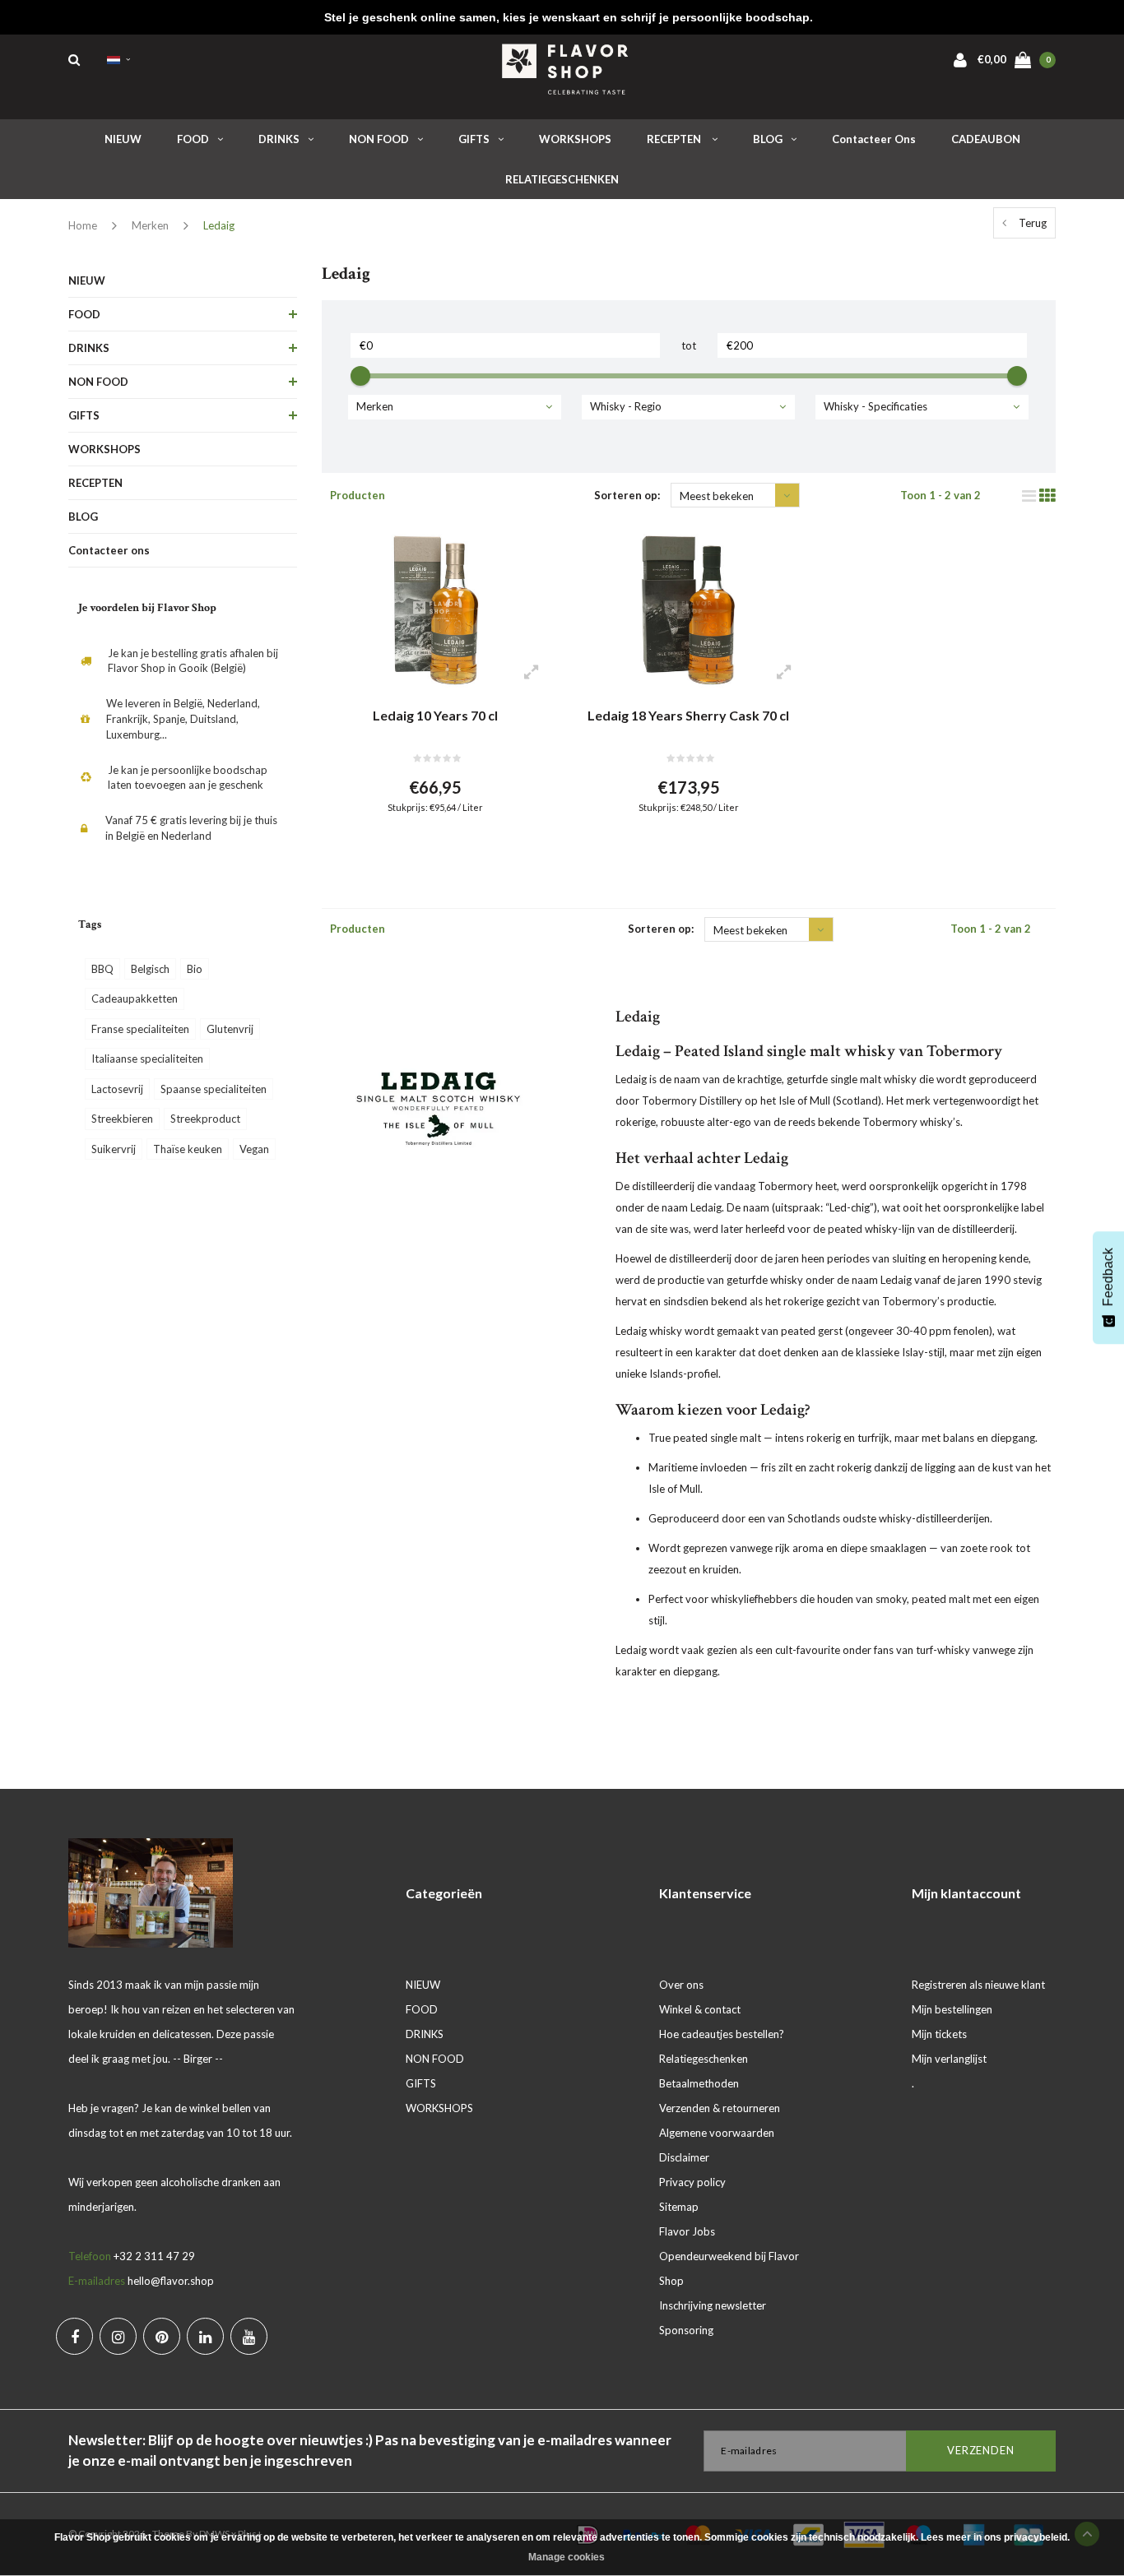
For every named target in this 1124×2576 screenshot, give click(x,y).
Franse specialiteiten (140, 1029)
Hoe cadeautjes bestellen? (722, 2034)
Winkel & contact (700, 2009)
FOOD (193, 139)
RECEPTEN (675, 139)
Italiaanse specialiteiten (147, 1059)
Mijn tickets (939, 2034)
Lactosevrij (117, 1089)
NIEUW (123, 139)
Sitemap (679, 2207)
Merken (150, 225)
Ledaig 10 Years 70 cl (435, 715)
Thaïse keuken (188, 1149)
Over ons (681, 1985)
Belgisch (150, 969)
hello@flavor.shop (171, 2281)
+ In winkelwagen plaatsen (425, 848)
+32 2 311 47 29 (154, 2256)
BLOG (768, 139)
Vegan (254, 1149)
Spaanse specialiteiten (214, 1089)
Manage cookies (567, 2557)
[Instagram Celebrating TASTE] (118, 2336)
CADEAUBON (986, 139)
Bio (195, 969)
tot (689, 345)
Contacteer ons (874, 139)
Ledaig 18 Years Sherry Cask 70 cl (688, 715)
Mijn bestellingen (952, 2009)
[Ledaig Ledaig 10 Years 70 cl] (436, 610)
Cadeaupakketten (135, 998)
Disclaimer (684, 2157)
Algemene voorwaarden (717, 2133)
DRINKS (279, 139)
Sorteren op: (627, 495)
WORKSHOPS (575, 139)
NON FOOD (379, 139)
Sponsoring (686, 2330)
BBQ (102, 969)
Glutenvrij (230, 1029)
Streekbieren (122, 1119)
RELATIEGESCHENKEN (562, 179)
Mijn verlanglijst (949, 2059)
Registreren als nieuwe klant (978, 1985)
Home (83, 225)
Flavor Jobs (687, 2231)
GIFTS (474, 139)
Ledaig (219, 225)
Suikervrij (114, 1149)
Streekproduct (205, 1119)
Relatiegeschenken (704, 2059)
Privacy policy (692, 2182)
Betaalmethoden (699, 2083)
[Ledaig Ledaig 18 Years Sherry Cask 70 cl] (688, 610)
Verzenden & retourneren (720, 2108)
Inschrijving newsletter (713, 2305)
